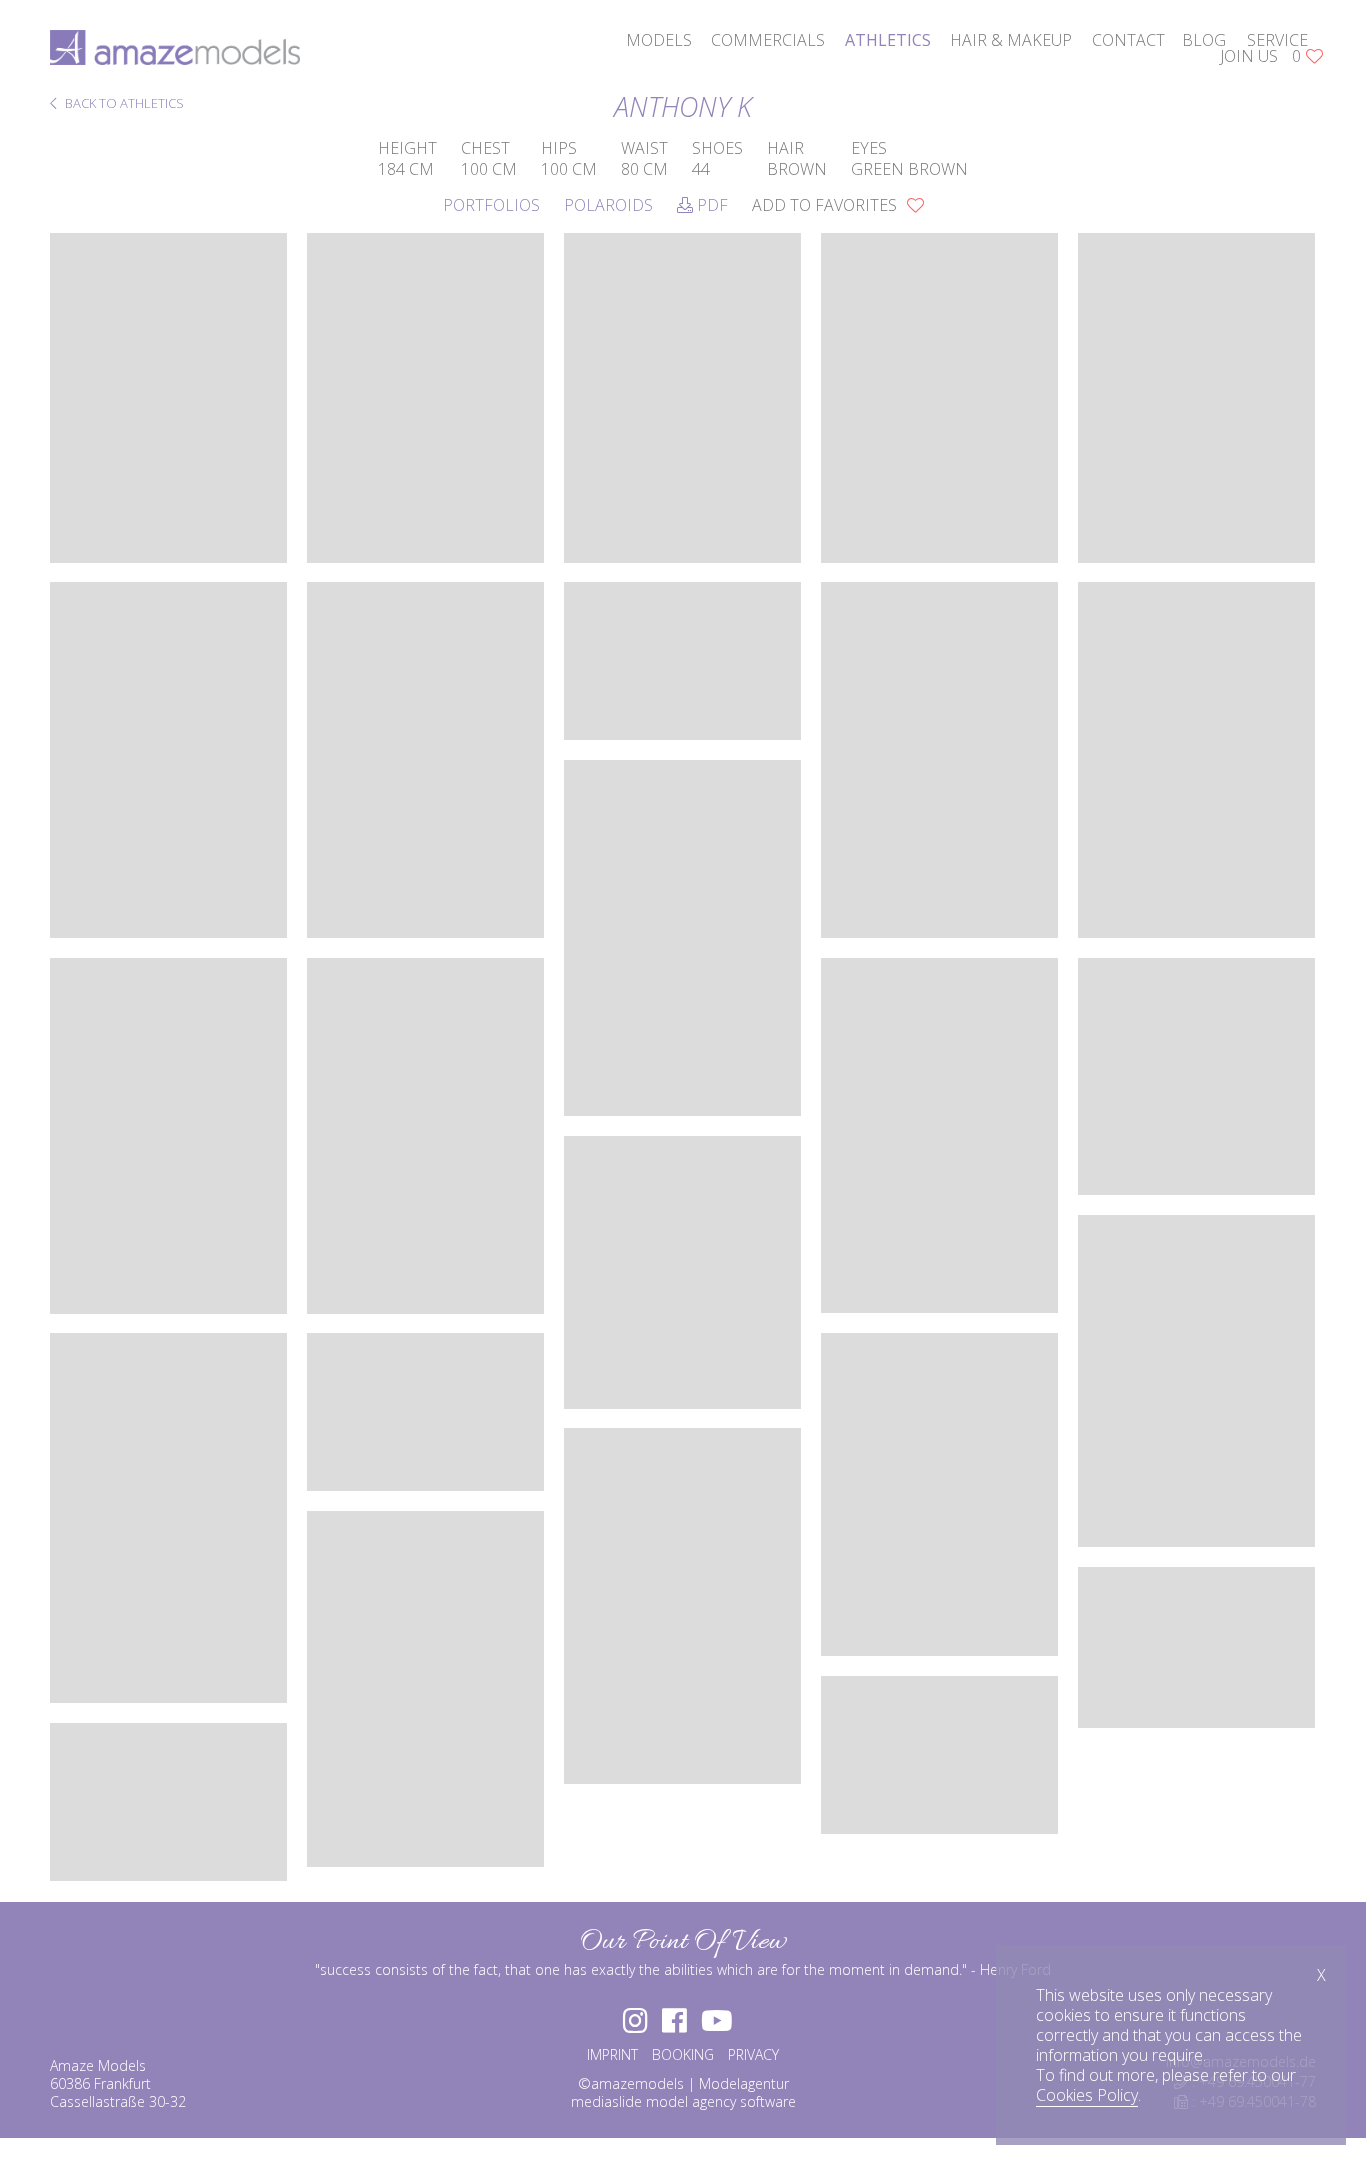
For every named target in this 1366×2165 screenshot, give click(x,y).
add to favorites (826, 205)
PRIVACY (753, 2054)
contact (1128, 40)
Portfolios (491, 205)
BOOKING (683, 2054)
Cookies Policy (1087, 2095)
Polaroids (608, 205)
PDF (710, 205)
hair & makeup (1011, 40)
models (659, 40)
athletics (888, 40)
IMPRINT (612, 2054)
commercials (768, 40)
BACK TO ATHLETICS (123, 104)
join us (1249, 56)
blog (1204, 40)
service (1277, 40)
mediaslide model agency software (683, 2101)
